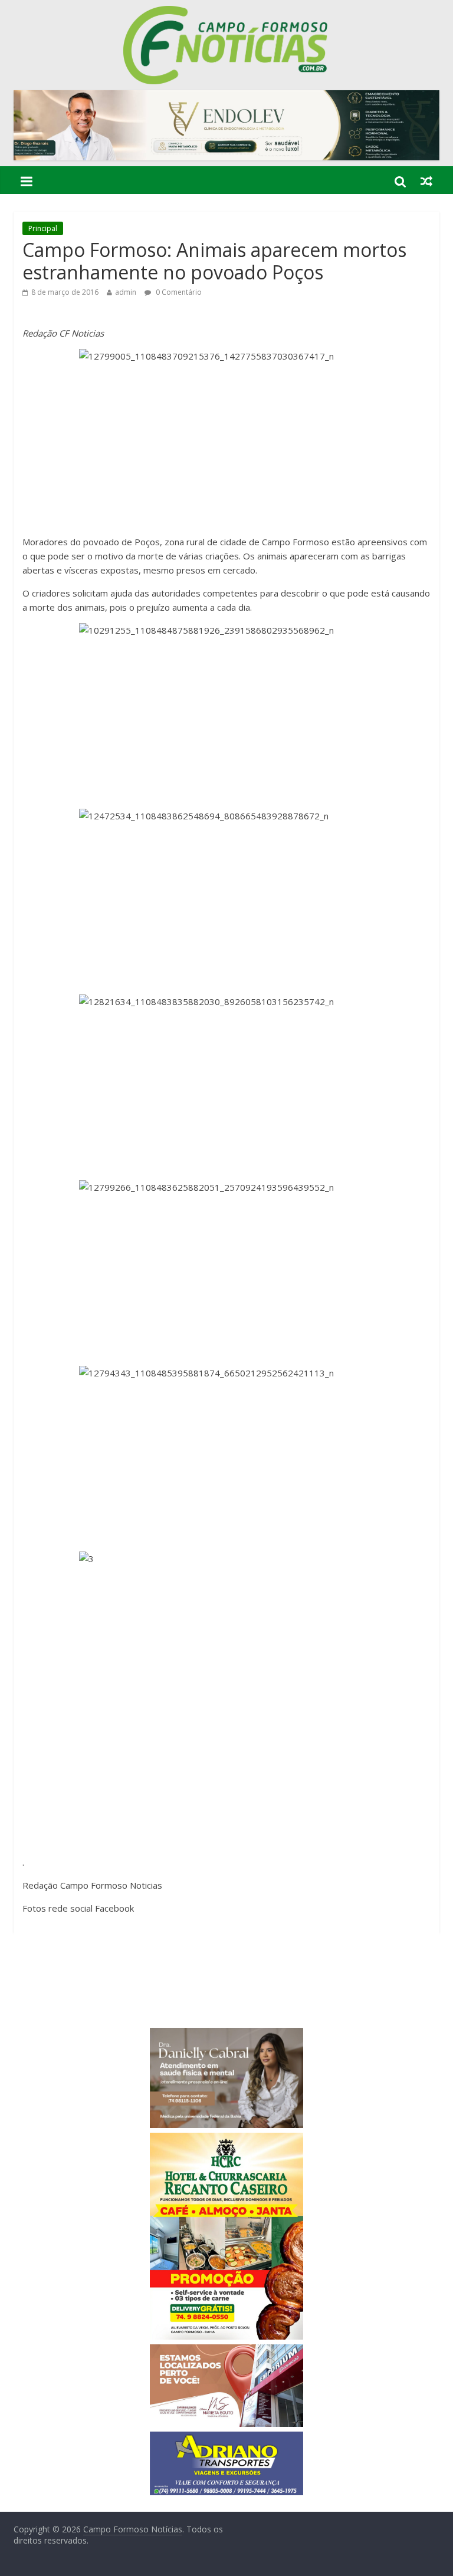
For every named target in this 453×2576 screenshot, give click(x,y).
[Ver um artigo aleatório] (426, 181)
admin (126, 292)
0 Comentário (178, 292)
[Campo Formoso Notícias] (226, 13)
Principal (43, 228)
